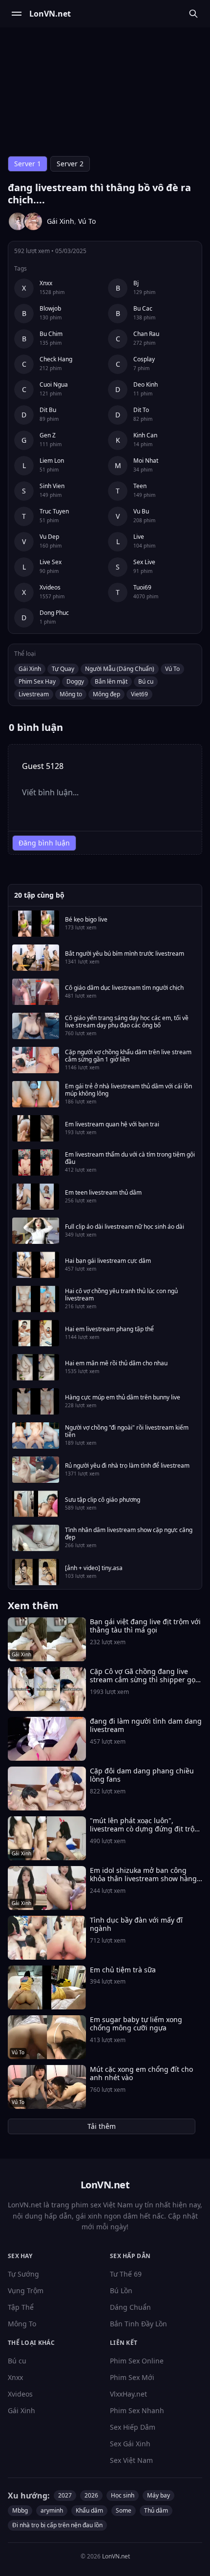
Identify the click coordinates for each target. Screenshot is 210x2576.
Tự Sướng (23, 2274)
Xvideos (20, 2394)
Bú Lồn (121, 2291)
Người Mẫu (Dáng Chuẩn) (120, 669)
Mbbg (20, 2510)
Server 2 (70, 164)
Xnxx (15, 2377)
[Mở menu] (17, 14)
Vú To (87, 221)
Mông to (71, 694)
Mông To (22, 2324)
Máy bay (158, 2495)
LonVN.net (116, 2556)
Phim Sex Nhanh (137, 2410)
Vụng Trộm (26, 2291)
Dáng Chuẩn (130, 2307)
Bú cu (146, 681)
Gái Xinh (61, 221)
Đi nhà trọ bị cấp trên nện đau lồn (57, 2525)
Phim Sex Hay (37, 681)
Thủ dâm (156, 2510)
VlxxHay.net (128, 2394)
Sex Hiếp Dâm (133, 2427)
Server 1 (28, 164)
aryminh (52, 2510)
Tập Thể (21, 2307)
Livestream (34, 694)
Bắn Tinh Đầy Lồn (138, 2324)
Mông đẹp (106, 694)
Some (124, 2510)
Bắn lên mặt (111, 681)
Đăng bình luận (44, 843)
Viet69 (139, 694)
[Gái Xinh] (18, 221)
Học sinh (123, 2495)
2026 (91, 2495)
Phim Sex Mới (132, 2377)
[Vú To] (33, 221)
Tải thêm (102, 2126)
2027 (65, 2495)
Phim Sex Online (137, 2361)
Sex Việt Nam (131, 2460)
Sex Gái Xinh (130, 2444)
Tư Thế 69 (126, 2274)
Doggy (75, 681)
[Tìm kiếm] (193, 14)
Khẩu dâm (89, 2510)
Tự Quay (63, 669)
